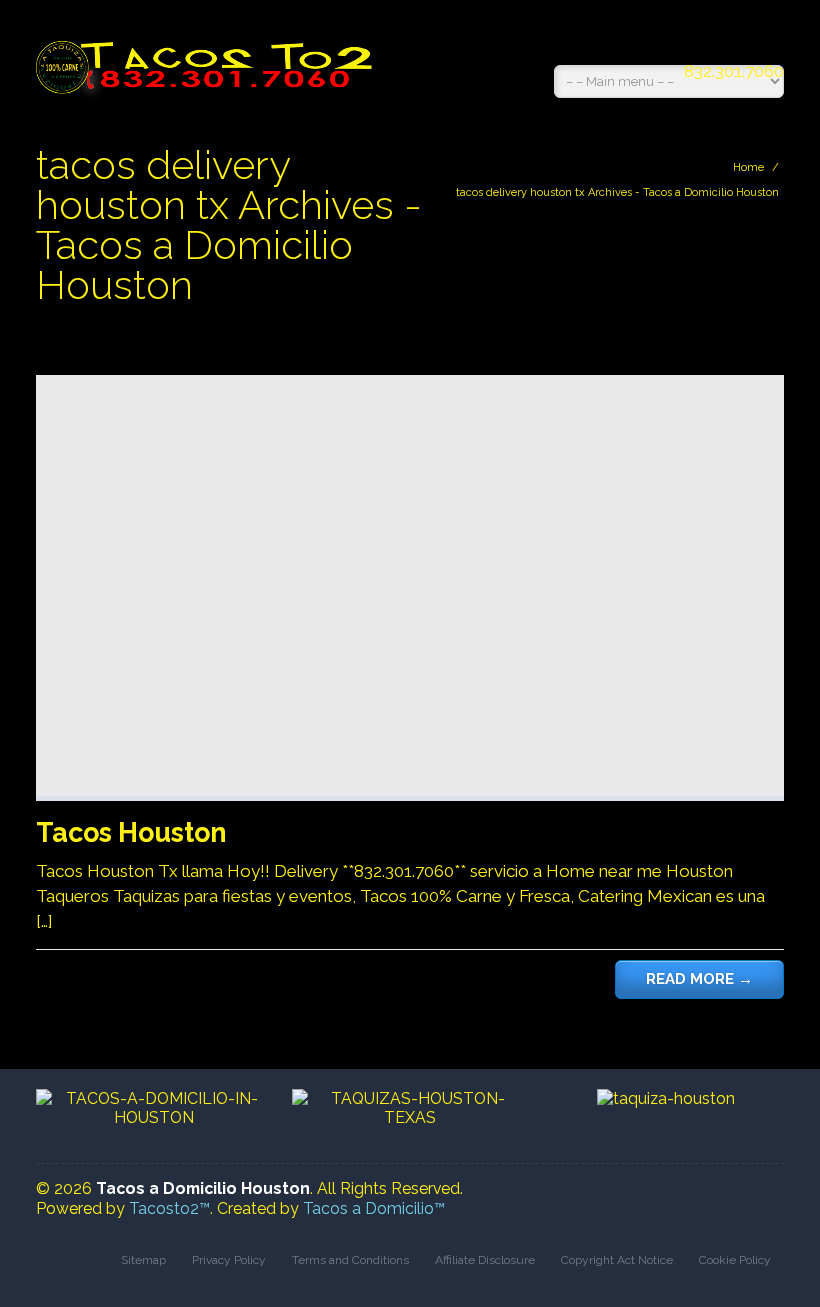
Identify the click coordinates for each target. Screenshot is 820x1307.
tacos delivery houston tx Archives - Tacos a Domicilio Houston (617, 192)
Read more (699, 979)
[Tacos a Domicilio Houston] (208, 57)
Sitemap (143, 1260)
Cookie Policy (735, 1260)
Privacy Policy (229, 1260)
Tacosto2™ (169, 1208)
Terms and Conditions (350, 1260)
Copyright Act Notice (617, 1260)
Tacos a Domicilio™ (374, 1208)
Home (748, 167)
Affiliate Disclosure (485, 1260)
